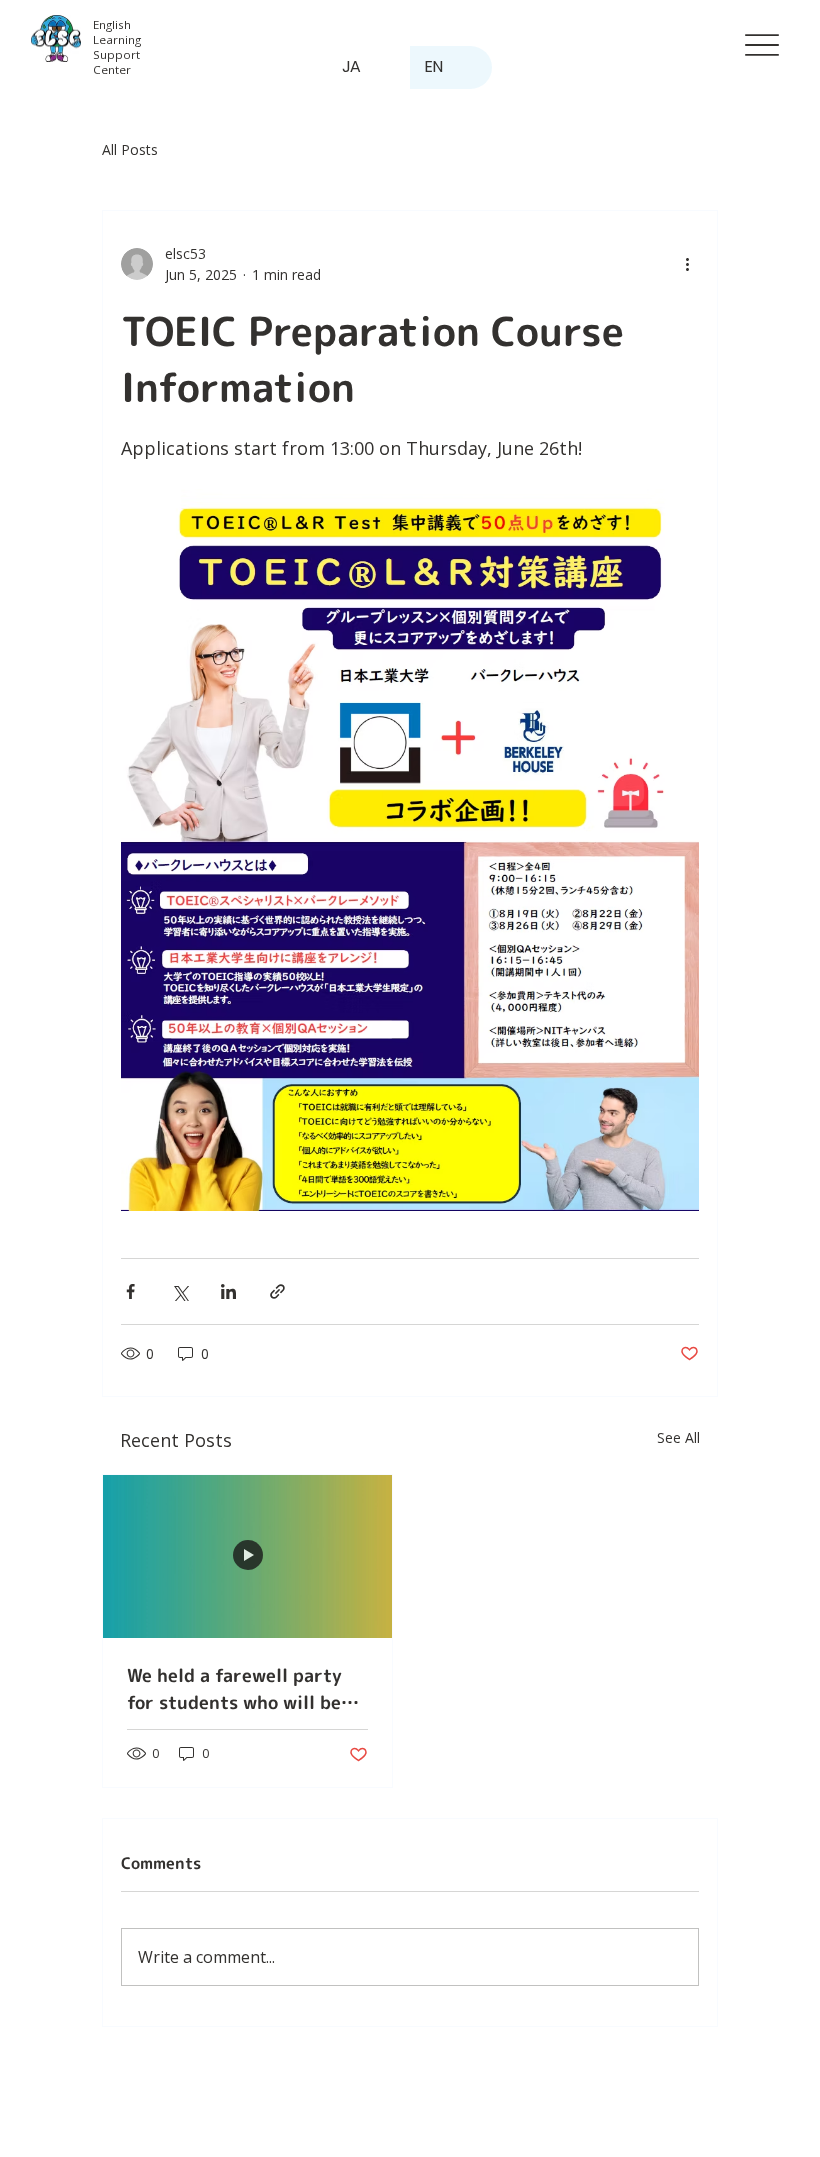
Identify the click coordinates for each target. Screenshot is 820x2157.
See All (678, 1437)
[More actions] (687, 264)
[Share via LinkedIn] (228, 1291)
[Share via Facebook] (130, 1291)
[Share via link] (277, 1291)
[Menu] (761, 45)
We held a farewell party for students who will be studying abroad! (234, 1689)
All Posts (130, 149)
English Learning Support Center (117, 47)
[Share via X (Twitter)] (179, 1291)
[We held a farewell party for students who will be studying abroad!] (247, 1556)
